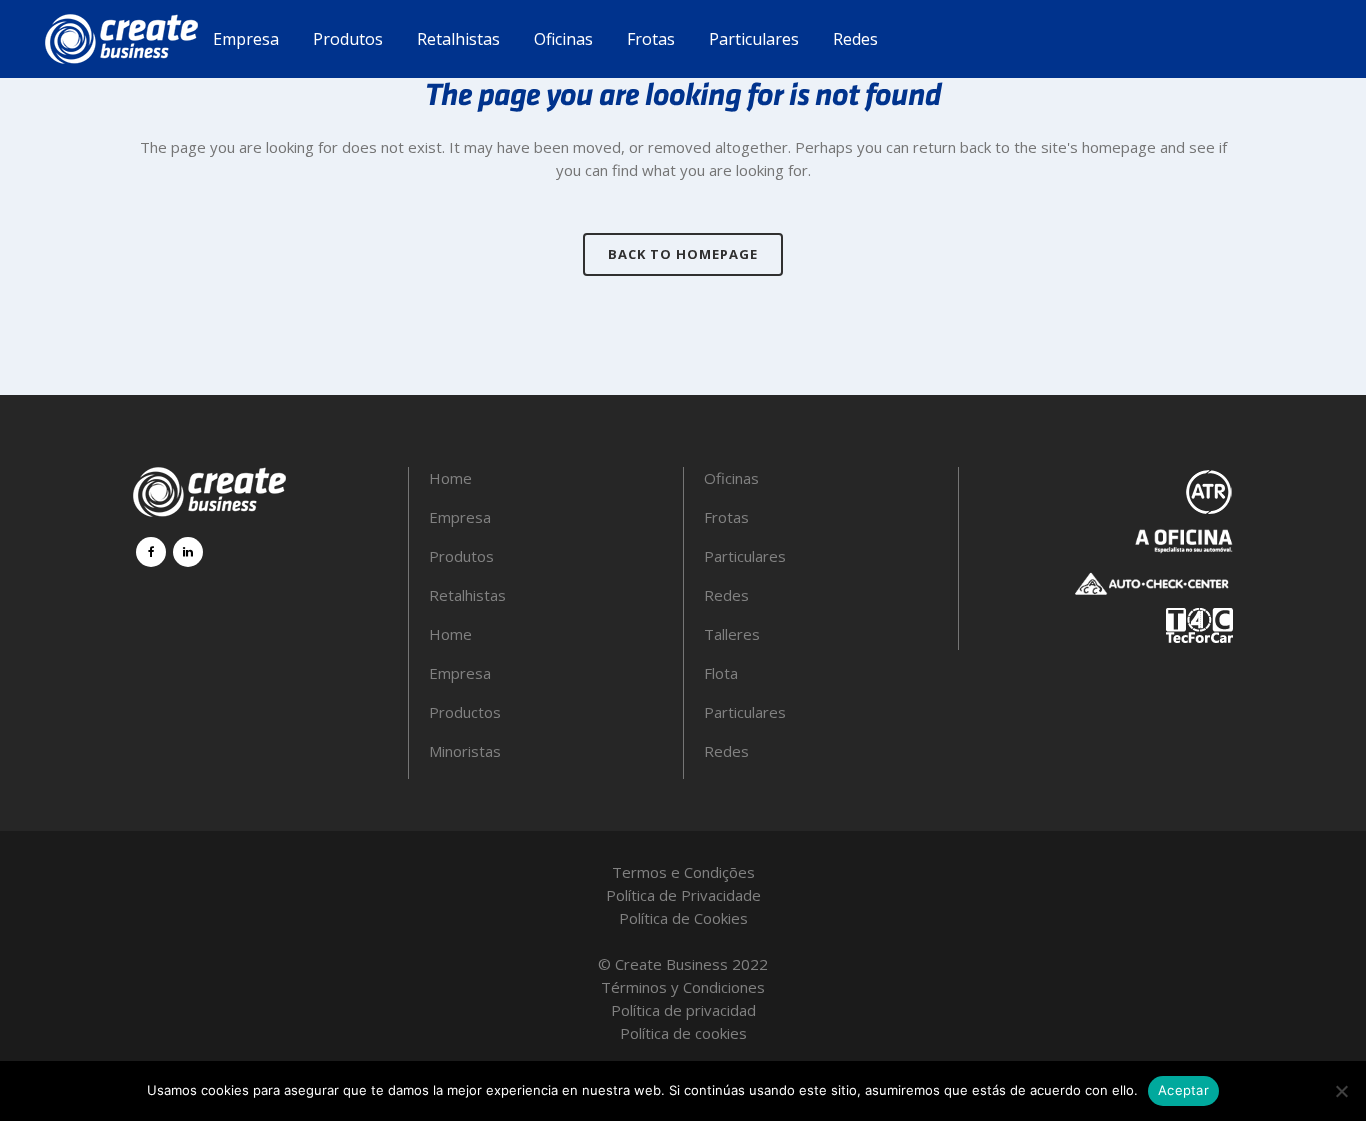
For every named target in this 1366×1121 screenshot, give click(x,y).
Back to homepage (683, 254)
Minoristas (465, 751)
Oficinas (731, 478)
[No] (1341, 1091)
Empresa (460, 517)
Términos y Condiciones (683, 987)
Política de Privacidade (683, 895)
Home (450, 478)
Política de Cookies (683, 918)
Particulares (745, 556)
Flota (721, 673)
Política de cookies (683, 1033)
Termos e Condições (683, 872)
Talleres (732, 634)
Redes (726, 595)
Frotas (726, 517)
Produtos (461, 556)
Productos (465, 712)
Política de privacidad (683, 1010)
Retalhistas (467, 595)
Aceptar (1183, 1090)
